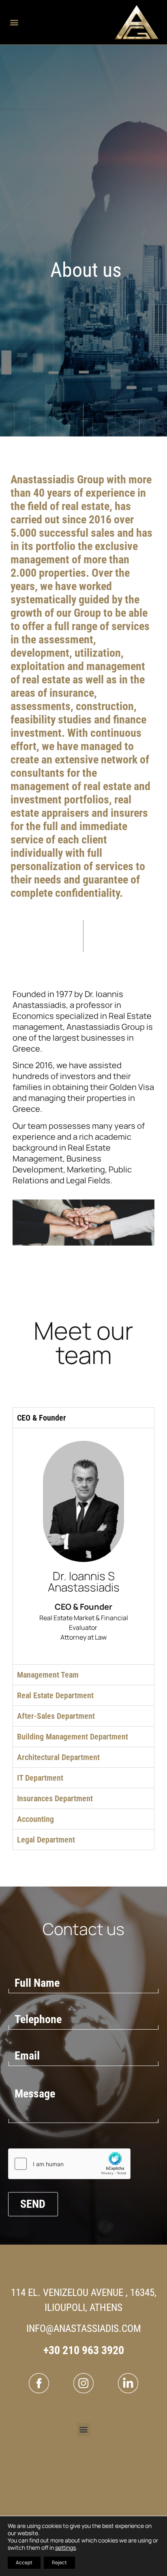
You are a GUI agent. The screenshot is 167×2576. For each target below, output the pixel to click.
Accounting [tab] (35, 1819)
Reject (59, 2562)
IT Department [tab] (40, 1778)
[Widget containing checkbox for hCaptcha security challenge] (69, 2164)
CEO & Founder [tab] (42, 1418)
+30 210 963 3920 (84, 2350)
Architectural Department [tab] (58, 1757)
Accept (24, 2562)
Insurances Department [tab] (55, 1798)
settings (65, 2548)
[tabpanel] (84, 1546)
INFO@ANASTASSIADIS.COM (84, 2328)
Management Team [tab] (48, 1675)
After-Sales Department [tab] (56, 1716)
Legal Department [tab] (46, 1840)
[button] (14, 22)
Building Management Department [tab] (73, 1737)
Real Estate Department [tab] (55, 1695)
